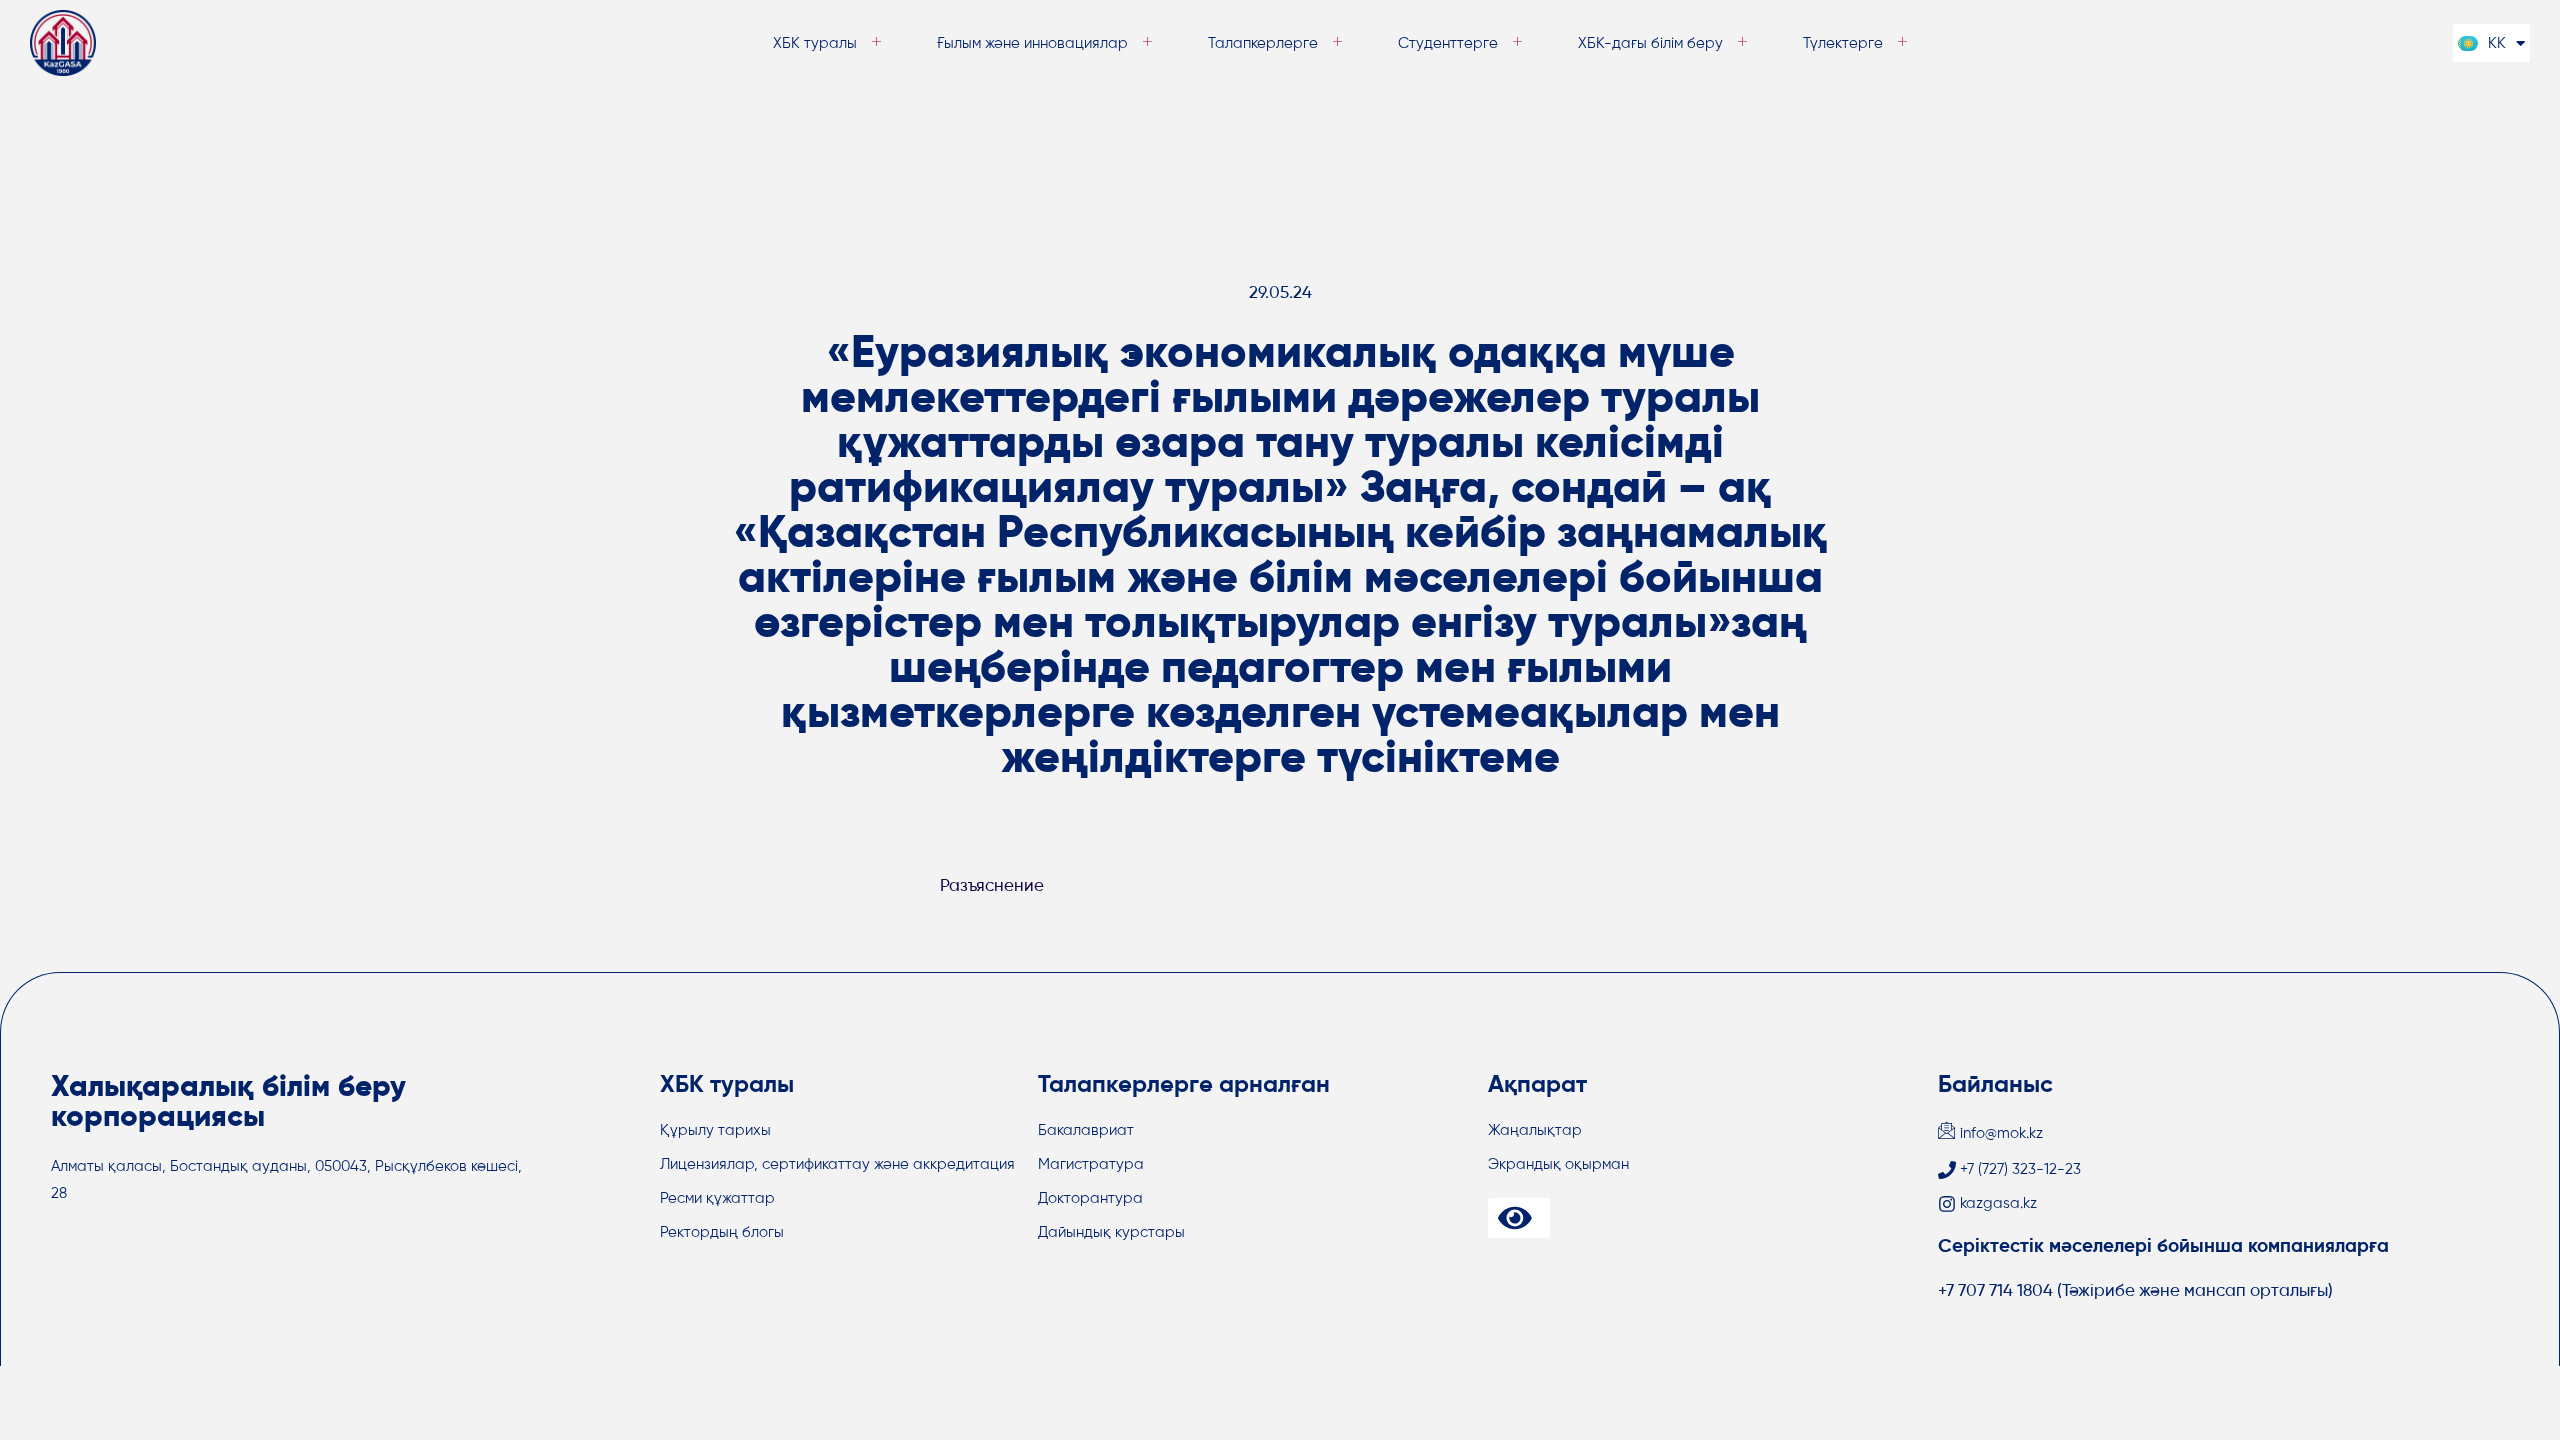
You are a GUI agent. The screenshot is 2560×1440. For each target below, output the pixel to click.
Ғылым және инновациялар (1032, 43)
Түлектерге (1843, 43)
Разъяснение (992, 886)
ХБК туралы (815, 43)
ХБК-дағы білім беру (1650, 43)
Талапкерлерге (1263, 43)
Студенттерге (1448, 43)
